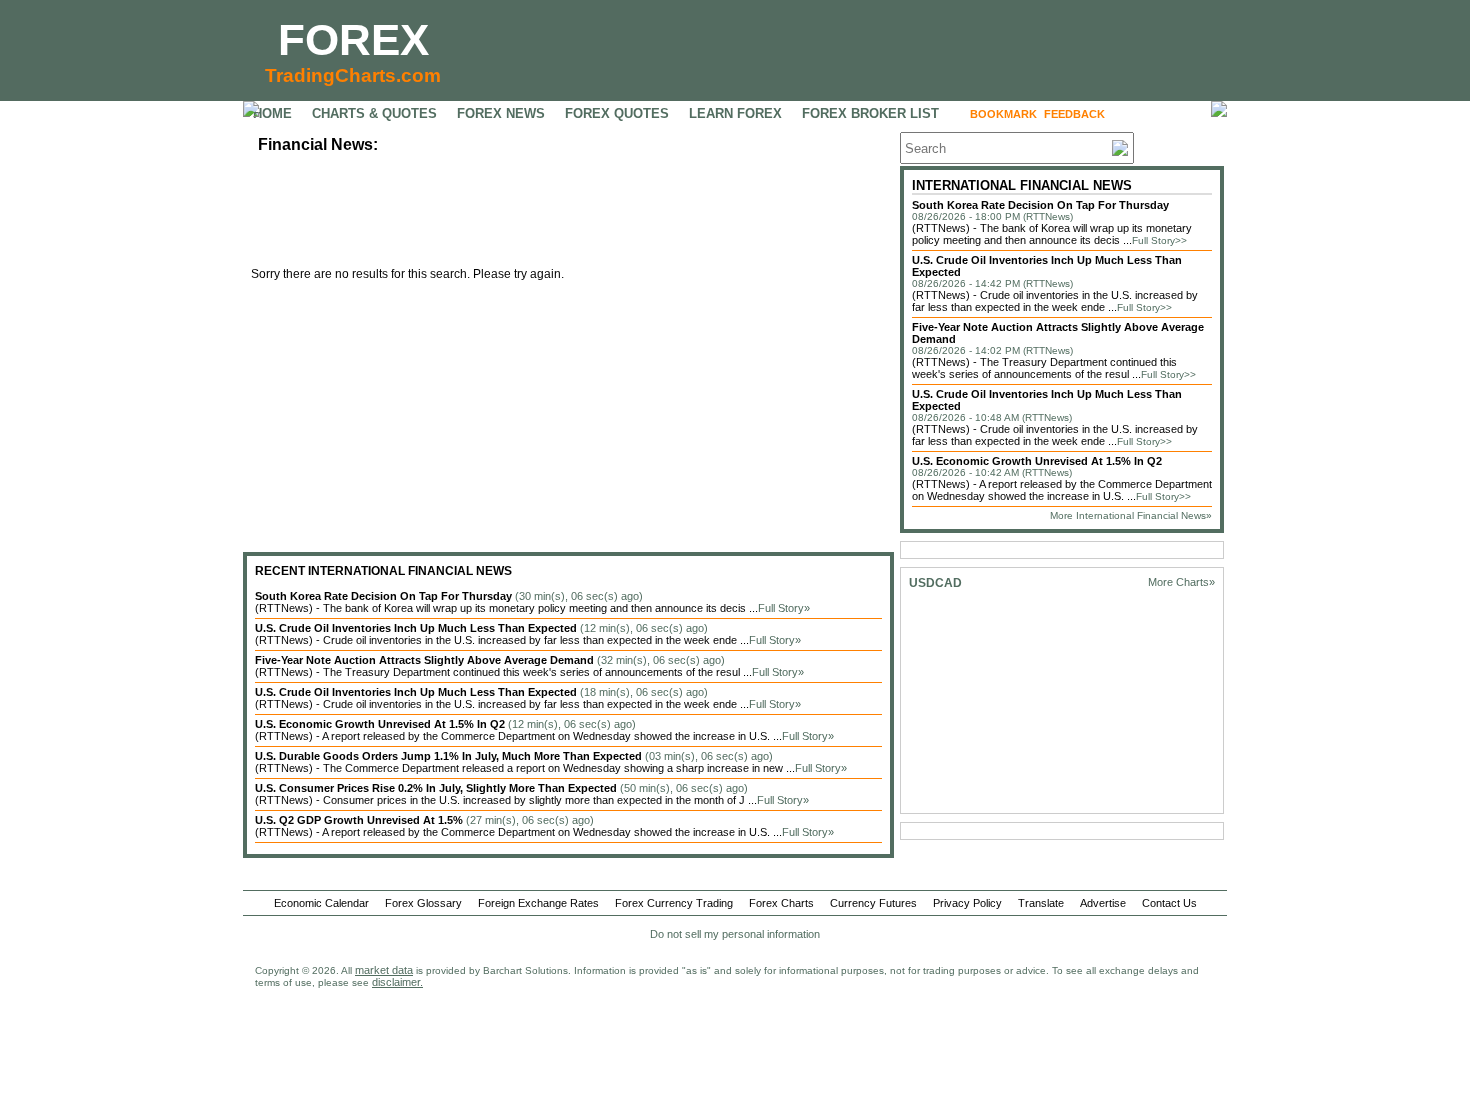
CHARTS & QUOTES (374, 113)
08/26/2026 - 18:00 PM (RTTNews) (992, 216)
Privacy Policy (967, 903)
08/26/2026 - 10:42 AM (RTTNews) (992, 472)
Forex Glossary (423, 903)
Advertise (1103, 903)
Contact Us (1169, 903)
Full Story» (784, 608)
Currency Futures (873, 903)
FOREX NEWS (501, 113)
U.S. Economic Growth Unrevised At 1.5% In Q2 (1037, 461)
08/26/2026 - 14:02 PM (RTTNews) (992, 350)
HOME (272, 113)
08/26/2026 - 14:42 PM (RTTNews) (992, 283)
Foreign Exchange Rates (538, 903)
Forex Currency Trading (674, 903)
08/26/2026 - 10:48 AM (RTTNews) (992, 417)
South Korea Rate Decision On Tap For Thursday (1040, 205)
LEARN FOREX (735, 113)
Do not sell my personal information (735, 934)
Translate (1041, 903)
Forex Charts (781, 903)
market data (384, 970)
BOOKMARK (1003, 114)
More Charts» (1181, 582)
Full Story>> (1159, 240)
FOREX (353, 39)
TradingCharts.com (353, 75)
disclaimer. (397, 982)
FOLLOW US (1154, 114)
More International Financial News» (1131, 515)
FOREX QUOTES (617, 113)
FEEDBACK (1074, 114)
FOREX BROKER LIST (870, 113)
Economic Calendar (321, 903)
